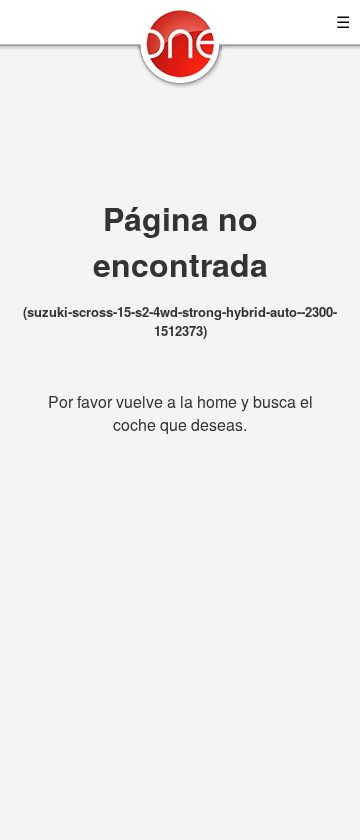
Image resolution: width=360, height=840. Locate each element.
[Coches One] (180, 51)
